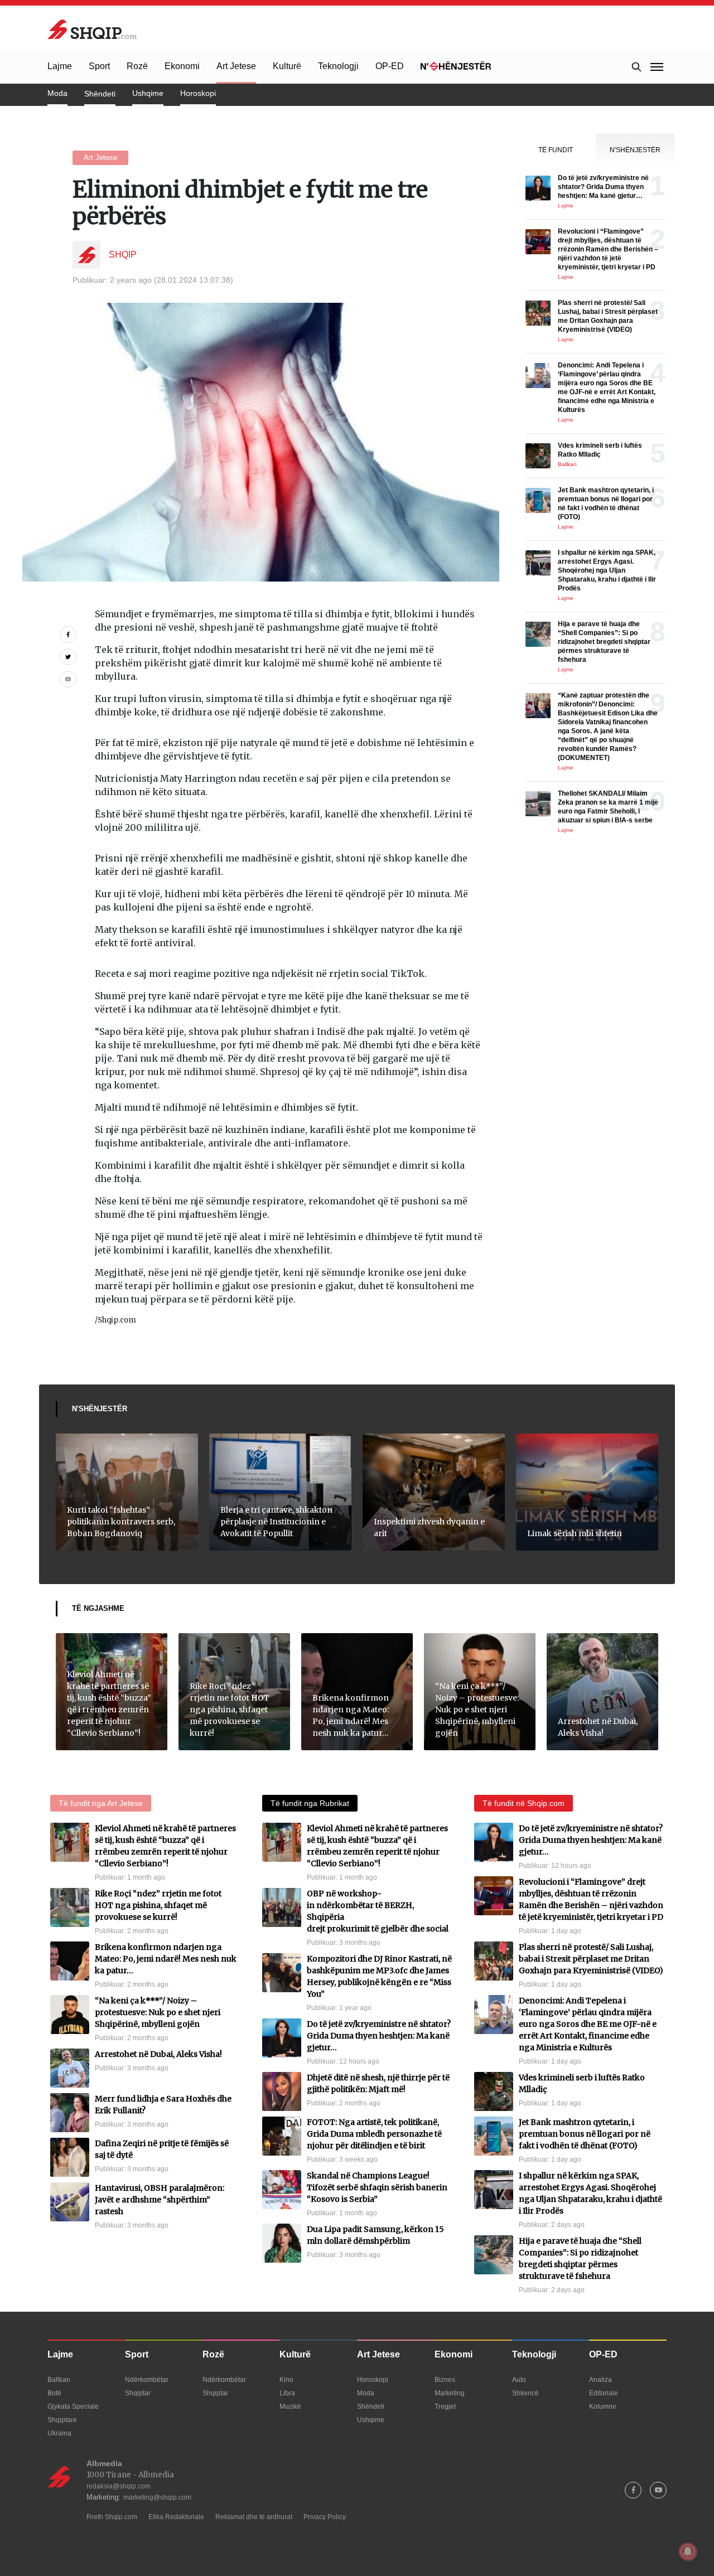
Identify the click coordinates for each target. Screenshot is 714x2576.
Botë (54, 2393)
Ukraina (59, 2433)
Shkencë (525, 2393)
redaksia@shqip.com (119, 2486)
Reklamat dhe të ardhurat (254, 2517)
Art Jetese (236, 66)
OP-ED (390, 66)
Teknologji (338, 66)
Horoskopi (198, 93)
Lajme (60, 66)
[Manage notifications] (688, 2551)
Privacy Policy (325, 2517)
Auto (519, 2380)
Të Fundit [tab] (556, 150)
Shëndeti (100, 94)
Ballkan (59, 2380)
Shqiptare (62, 2420)
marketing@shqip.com (157, 2497)
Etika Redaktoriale (176, 2517)
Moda (57, 93)
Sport (99, 66)
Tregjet (445, 2406)
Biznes (445, 2380)
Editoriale (604, 2393)
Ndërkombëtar (147, 2380)
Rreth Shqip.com (112, 2517)
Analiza (600, 2380)
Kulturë (287, 66)
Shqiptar (138, 2393)
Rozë (137, 66)
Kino (286, 2380)
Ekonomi (182, 66)
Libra (287, 2393)
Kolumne (603, 2406)
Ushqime (148, 93)
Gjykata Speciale (73, 2406)
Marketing (450, 2393)
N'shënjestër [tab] (635, 150)
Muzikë (290, 2406)
